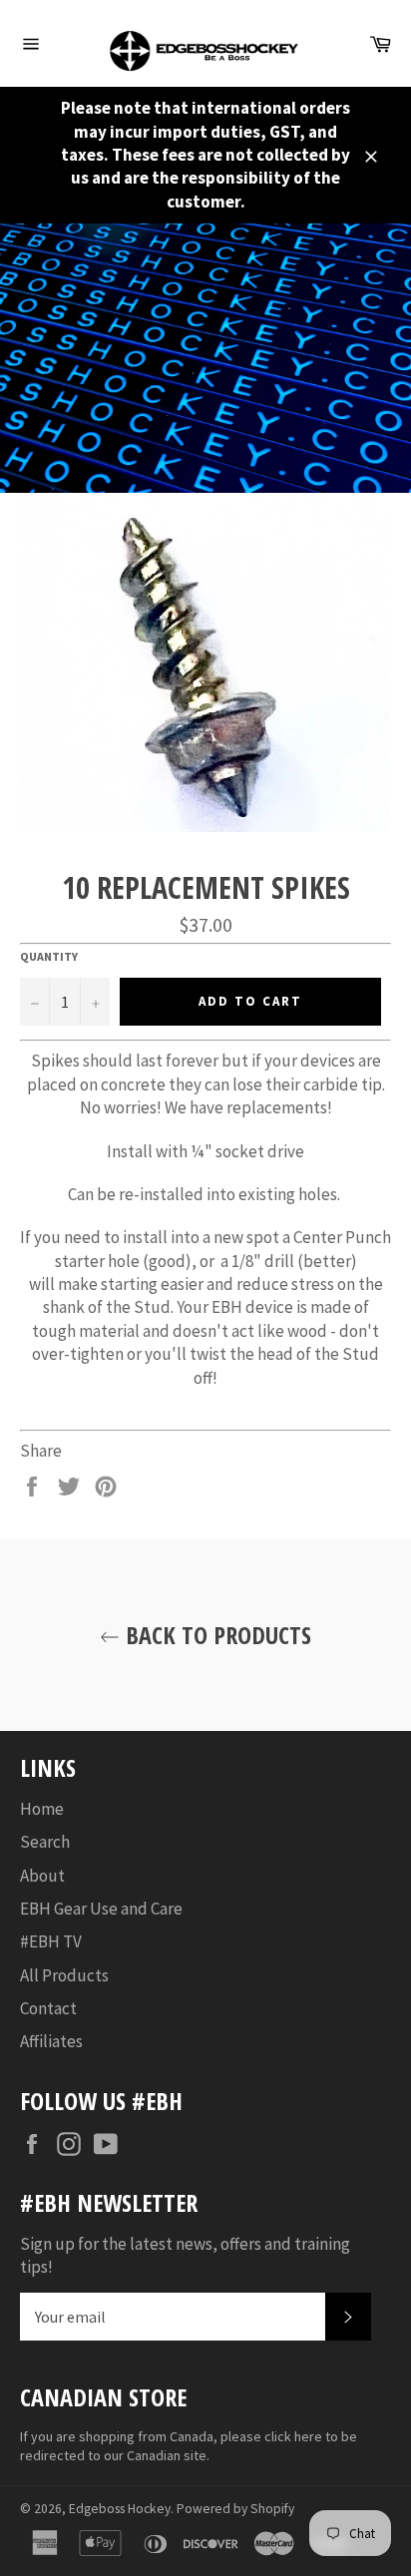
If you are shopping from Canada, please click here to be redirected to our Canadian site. (189, 2446)
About (42, 1876)
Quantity (49, 956)
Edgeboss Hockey (120, 2509)
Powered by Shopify (235, 2509)
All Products (64, 1975)
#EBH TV (51, 1941)
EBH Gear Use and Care (101, 1909)
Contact (48, 2008)
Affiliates (51, 2041)
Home (42, 1809)
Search (45, 1842)
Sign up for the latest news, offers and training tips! (185, 2255)
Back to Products (215, 1635)
